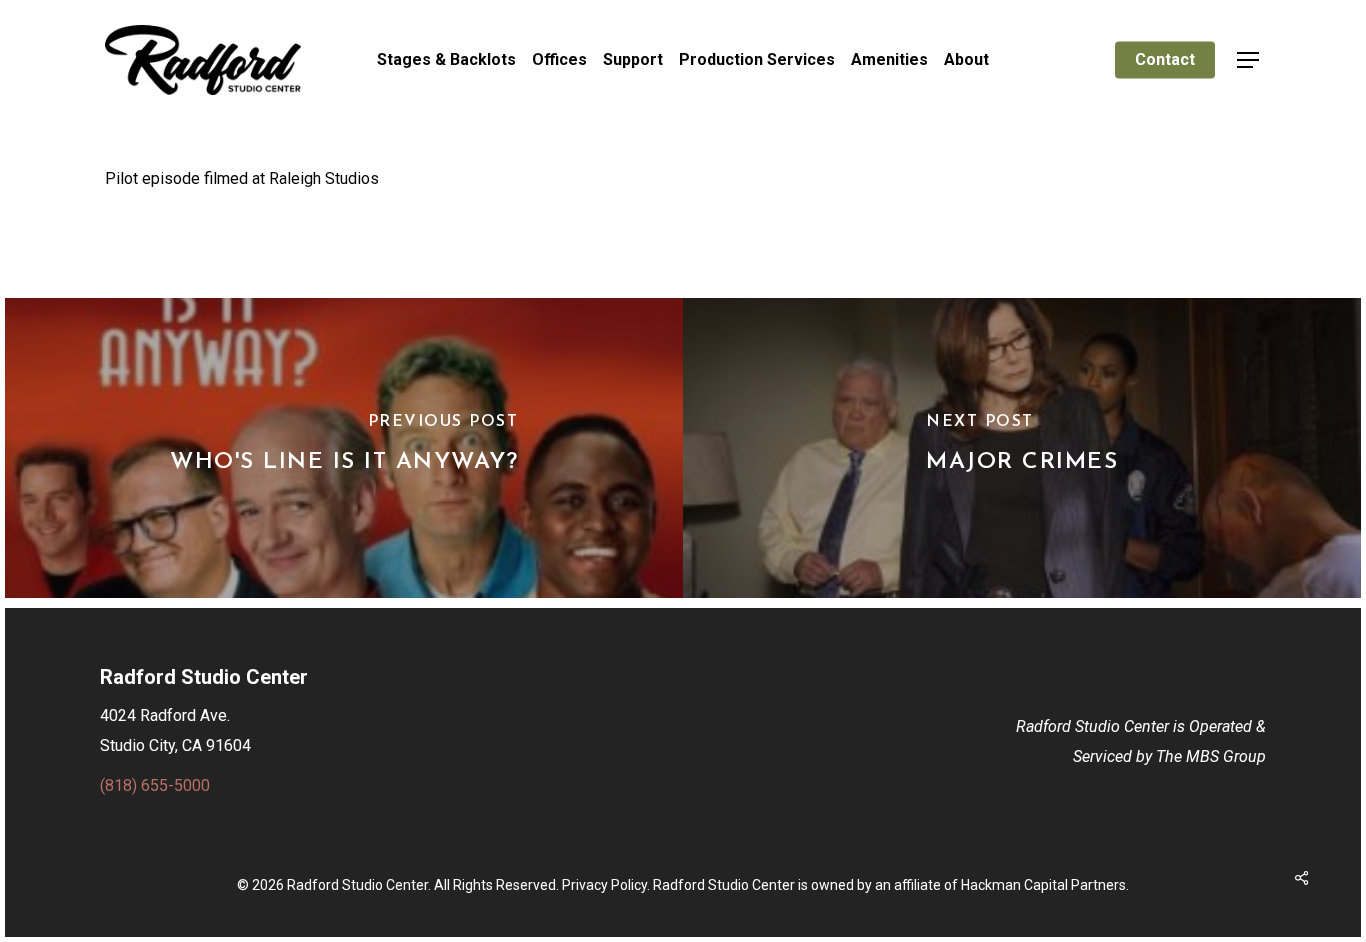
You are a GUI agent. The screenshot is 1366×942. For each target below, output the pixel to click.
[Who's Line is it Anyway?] (344, 448)
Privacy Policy (604, 885)
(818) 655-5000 (155, 785)
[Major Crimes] (1022, 448)
